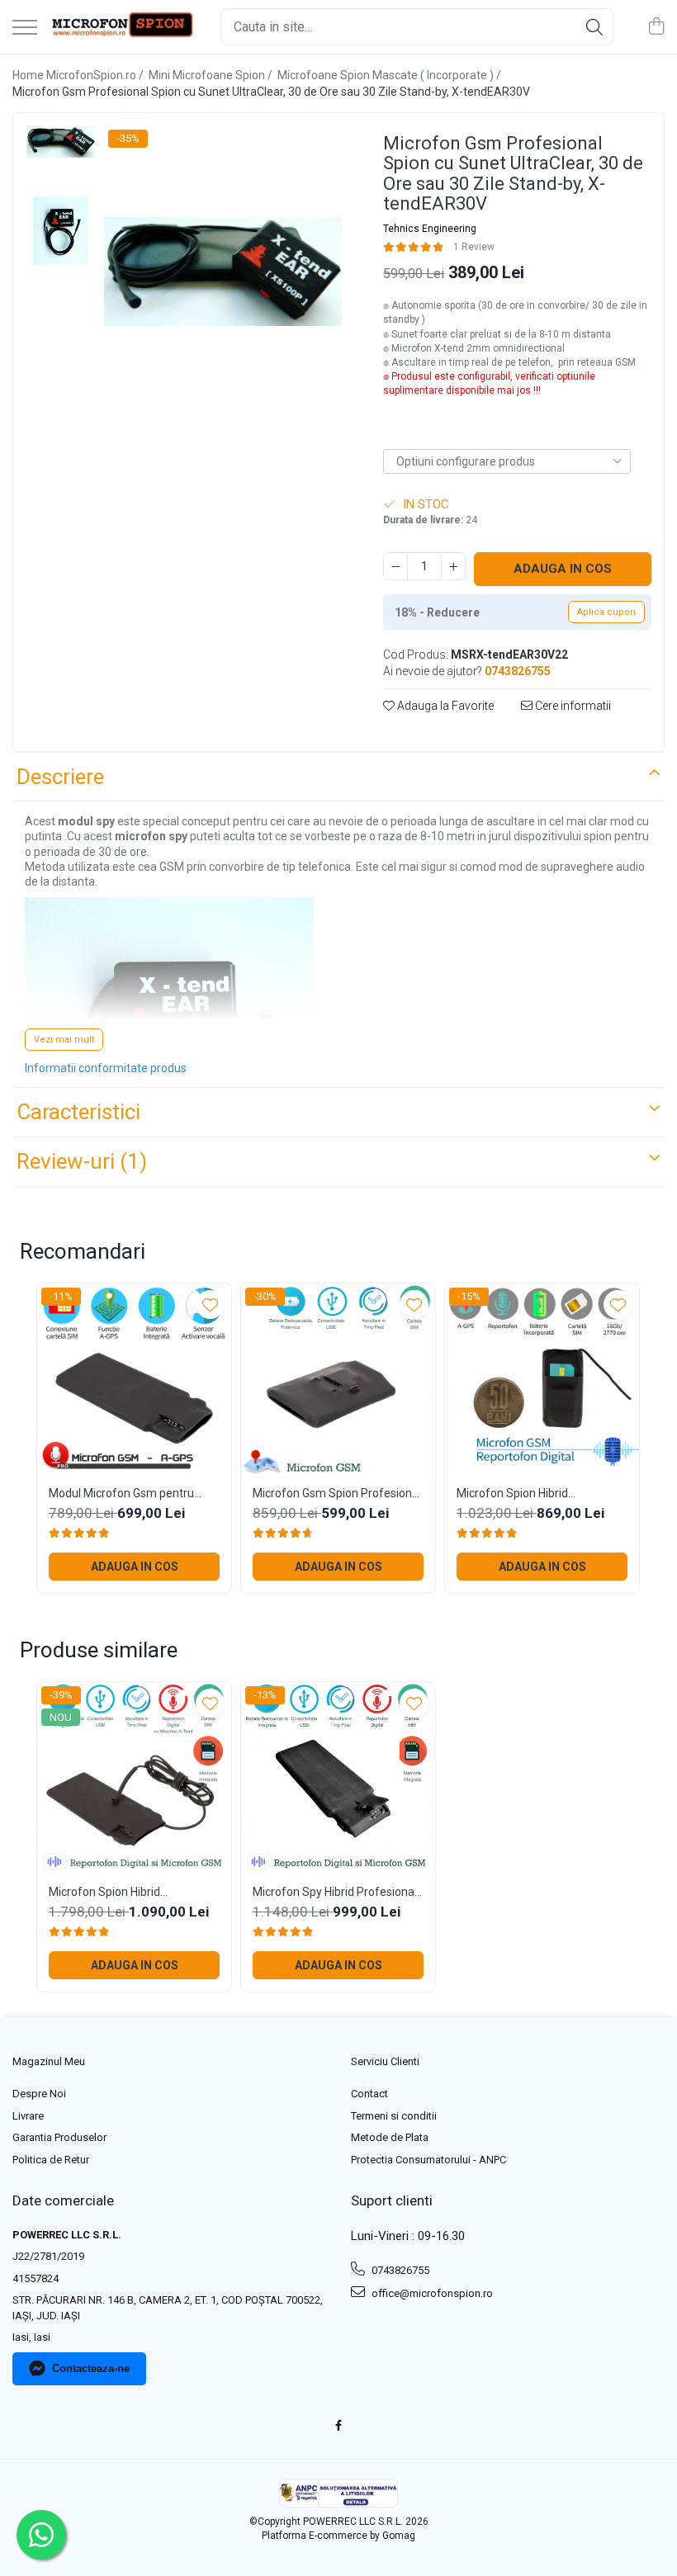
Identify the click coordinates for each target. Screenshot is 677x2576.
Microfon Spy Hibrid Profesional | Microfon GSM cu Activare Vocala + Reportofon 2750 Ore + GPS (337, 1892)
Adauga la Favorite (444, 706)
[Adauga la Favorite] (210, 1305)
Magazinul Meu (49, 2061)
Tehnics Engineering (430, 229)
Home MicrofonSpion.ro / (79, 75)
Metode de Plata (390, 2137)
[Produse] (25, 28)
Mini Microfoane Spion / (212, 75)
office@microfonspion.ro (431, 2293)
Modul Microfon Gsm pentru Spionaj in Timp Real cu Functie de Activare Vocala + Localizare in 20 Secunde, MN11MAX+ (130, 1494)
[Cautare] (594, 27)
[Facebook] (339, 2426)
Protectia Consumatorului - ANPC (428, 2160)
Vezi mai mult (64, 1040)
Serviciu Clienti (385, 2061)
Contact (369, 2094)
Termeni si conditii (394, 2116)
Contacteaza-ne (91, 2368)
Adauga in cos (563, 569)
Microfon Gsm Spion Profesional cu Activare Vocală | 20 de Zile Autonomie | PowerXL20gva (337, 1494)
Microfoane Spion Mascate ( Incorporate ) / (391, 75)
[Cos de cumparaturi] (656, 27)
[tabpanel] (223, 272)
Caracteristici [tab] (78, 1112)
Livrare (28, 2116)
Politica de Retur (51, 2160)
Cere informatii (572, 706)
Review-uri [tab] (82, 1161)
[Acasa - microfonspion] (123, 27)
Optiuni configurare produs (466, 461)
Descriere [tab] (60, 777)
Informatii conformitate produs (106, 1068)
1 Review (474, 247)
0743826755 (399, 2270)
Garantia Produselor (59, 2137)
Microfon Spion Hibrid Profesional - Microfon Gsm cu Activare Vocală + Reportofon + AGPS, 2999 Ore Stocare (538, 1494)
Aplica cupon (606, 612)
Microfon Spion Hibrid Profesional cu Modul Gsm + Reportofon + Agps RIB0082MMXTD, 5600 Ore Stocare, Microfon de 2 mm (121, 1892)
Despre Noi (39, 2094)
